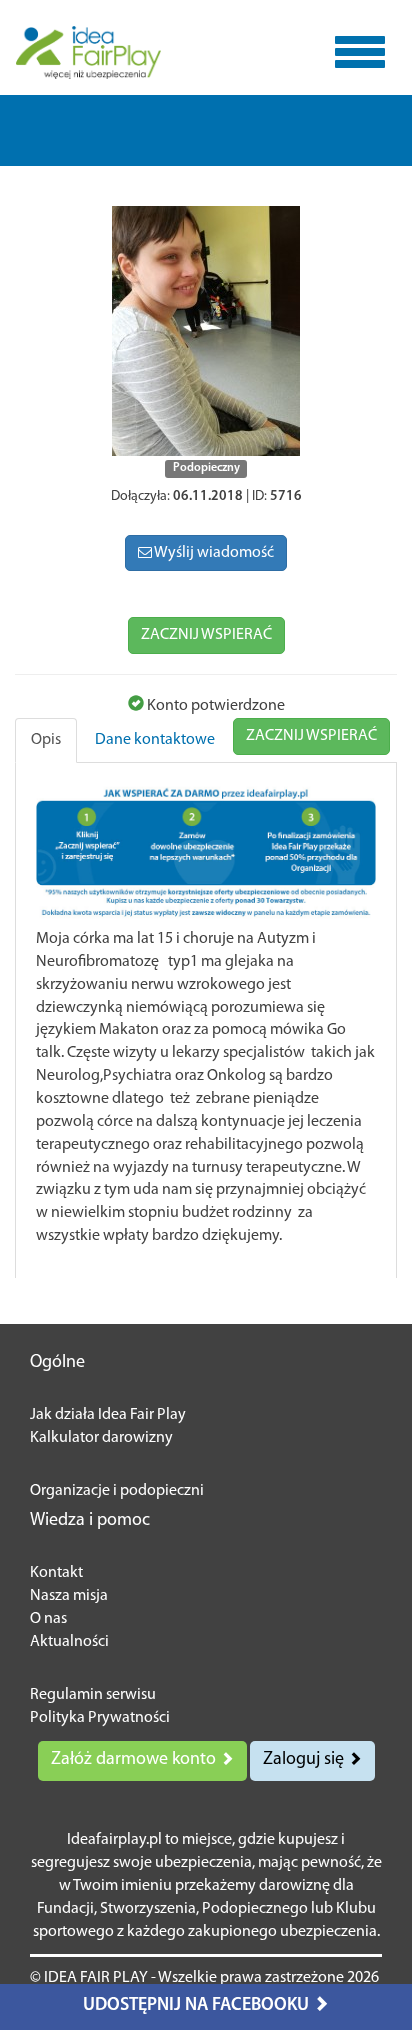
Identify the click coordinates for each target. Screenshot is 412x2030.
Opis (46, 740)
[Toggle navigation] (360, 52)
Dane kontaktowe (155, 740)
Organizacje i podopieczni (117, 1491)
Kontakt (56, 1573)
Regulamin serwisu (93, 1695)
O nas (48, 1619)
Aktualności (69, 1642)
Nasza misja (69, 1596)
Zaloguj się (305, 1760)
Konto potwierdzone (214, 706)
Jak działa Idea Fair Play (108, 1415)
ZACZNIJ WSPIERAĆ (206, 635)
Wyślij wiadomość (213, 553)
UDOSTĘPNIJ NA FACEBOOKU (198, 2006)
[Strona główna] (88, 52)
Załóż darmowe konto (135, 1760)
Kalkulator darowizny (101, 1438)
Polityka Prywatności (100, 1718)
